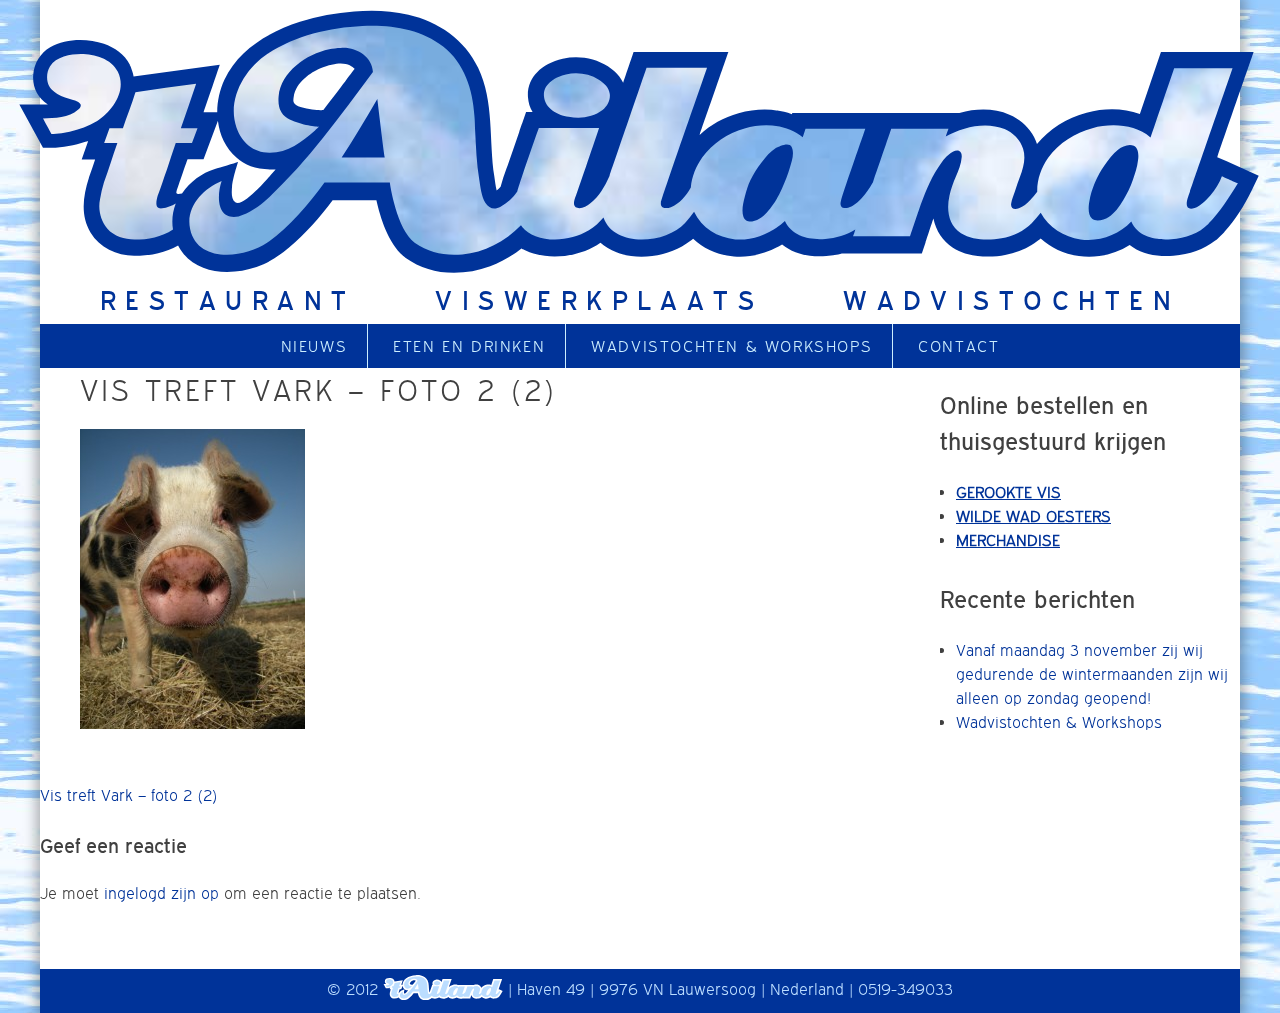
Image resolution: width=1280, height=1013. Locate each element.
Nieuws (314, 346)
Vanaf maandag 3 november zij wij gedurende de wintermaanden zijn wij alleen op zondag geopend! (1092, 674)
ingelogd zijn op (161, 893)
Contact (958, 346)
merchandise (1008, 540)
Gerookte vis (1008, 492)
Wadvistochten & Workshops (731, 346)
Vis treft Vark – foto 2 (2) (129, 795)
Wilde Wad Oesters (1033, 516)
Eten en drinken (469, 346)
